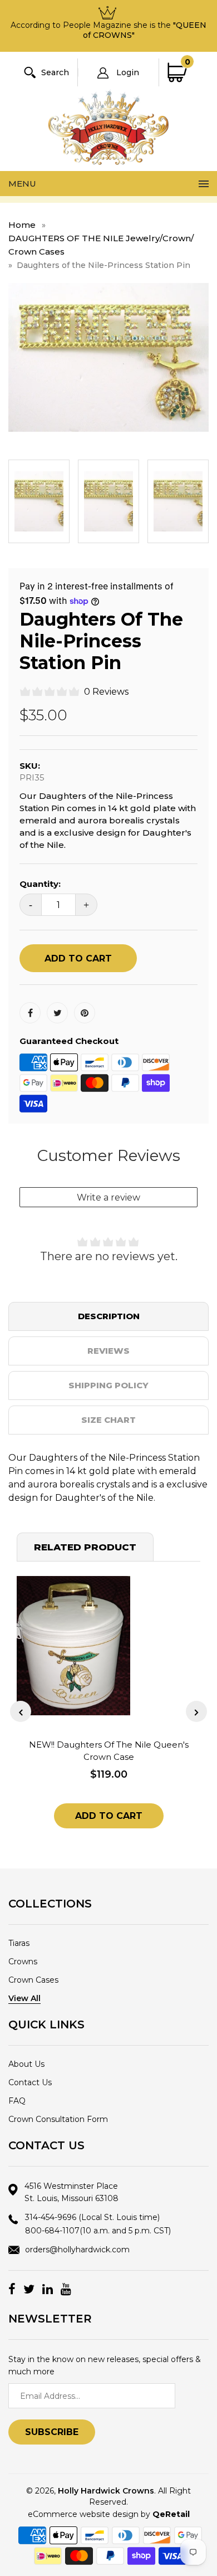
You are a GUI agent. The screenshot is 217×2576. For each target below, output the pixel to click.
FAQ (17, 2101)
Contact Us (30, 2082)
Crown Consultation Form (58, 2119)
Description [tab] (109, 1316)
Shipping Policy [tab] (108, 1385)
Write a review (108, 1197)
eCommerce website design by (109, 2514)
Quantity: (40, 884)
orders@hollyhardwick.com (77, 2250)
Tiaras (19, 1943)
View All (24, 1998)
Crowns (23, 1962)
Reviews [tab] (108, 1351)
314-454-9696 (92, 2217)
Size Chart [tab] (108, 1420)
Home (22, 225)
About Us (26, 2064)
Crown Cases (33, 1980)
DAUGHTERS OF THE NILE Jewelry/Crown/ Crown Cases (101, 245)
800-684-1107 (98, 2231)
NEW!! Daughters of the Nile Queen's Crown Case (109, 1751)
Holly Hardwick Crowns (106, 2491)
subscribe (52, 2432)
